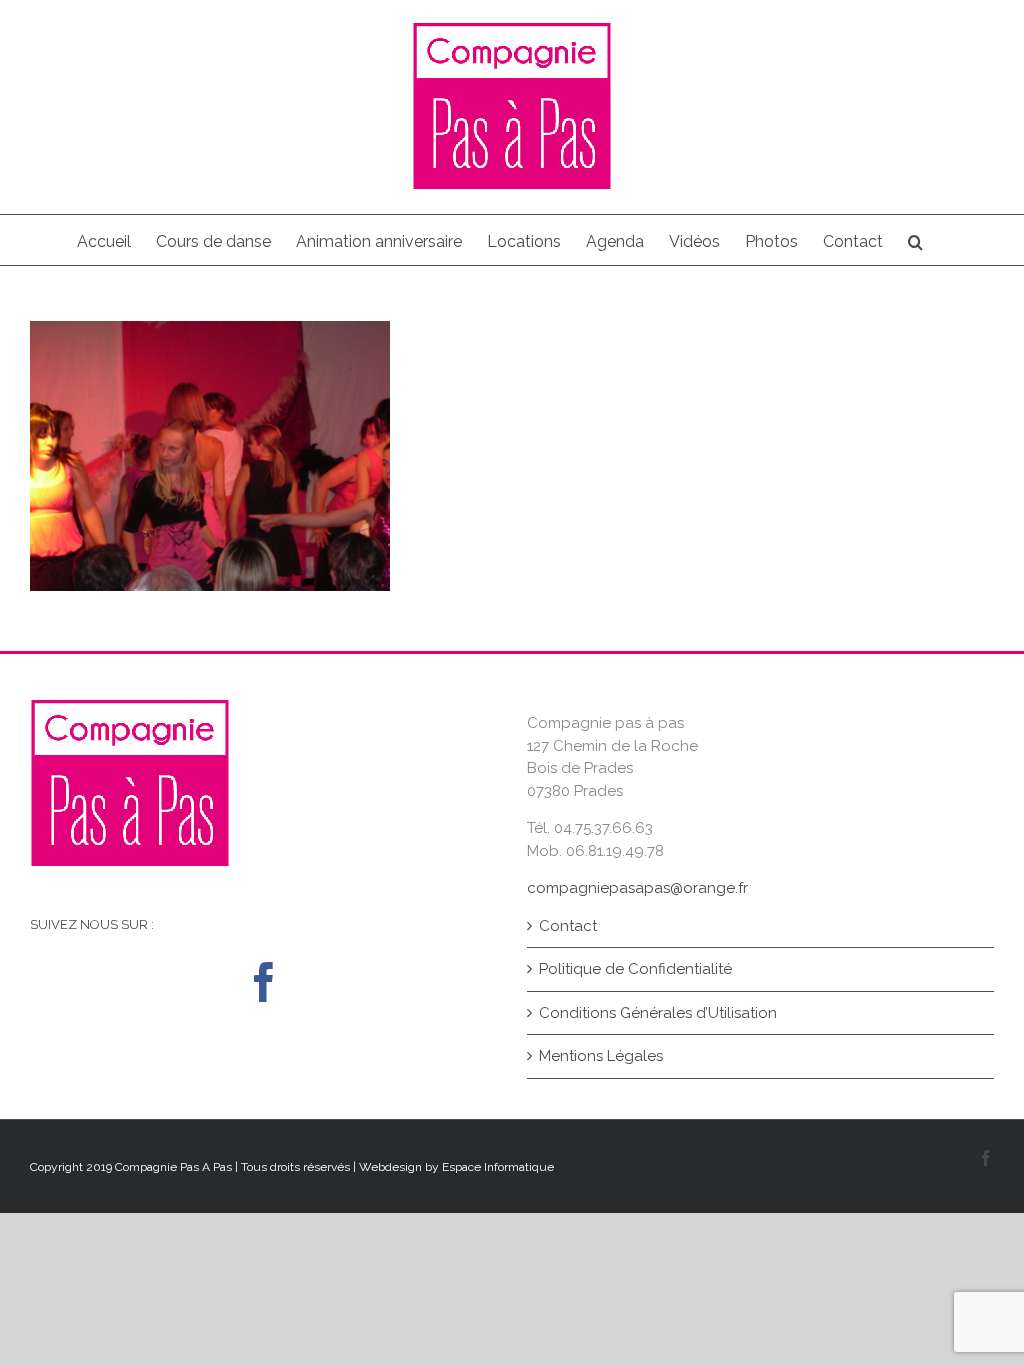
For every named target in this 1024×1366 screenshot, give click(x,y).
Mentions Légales (601, 1056)
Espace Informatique (498, 1167)
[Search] (915, 240)
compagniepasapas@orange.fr (637, 888)
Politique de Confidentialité (635, 969)
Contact (568, 926)
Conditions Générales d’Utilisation (658, 1013)
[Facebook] (264, 982)
